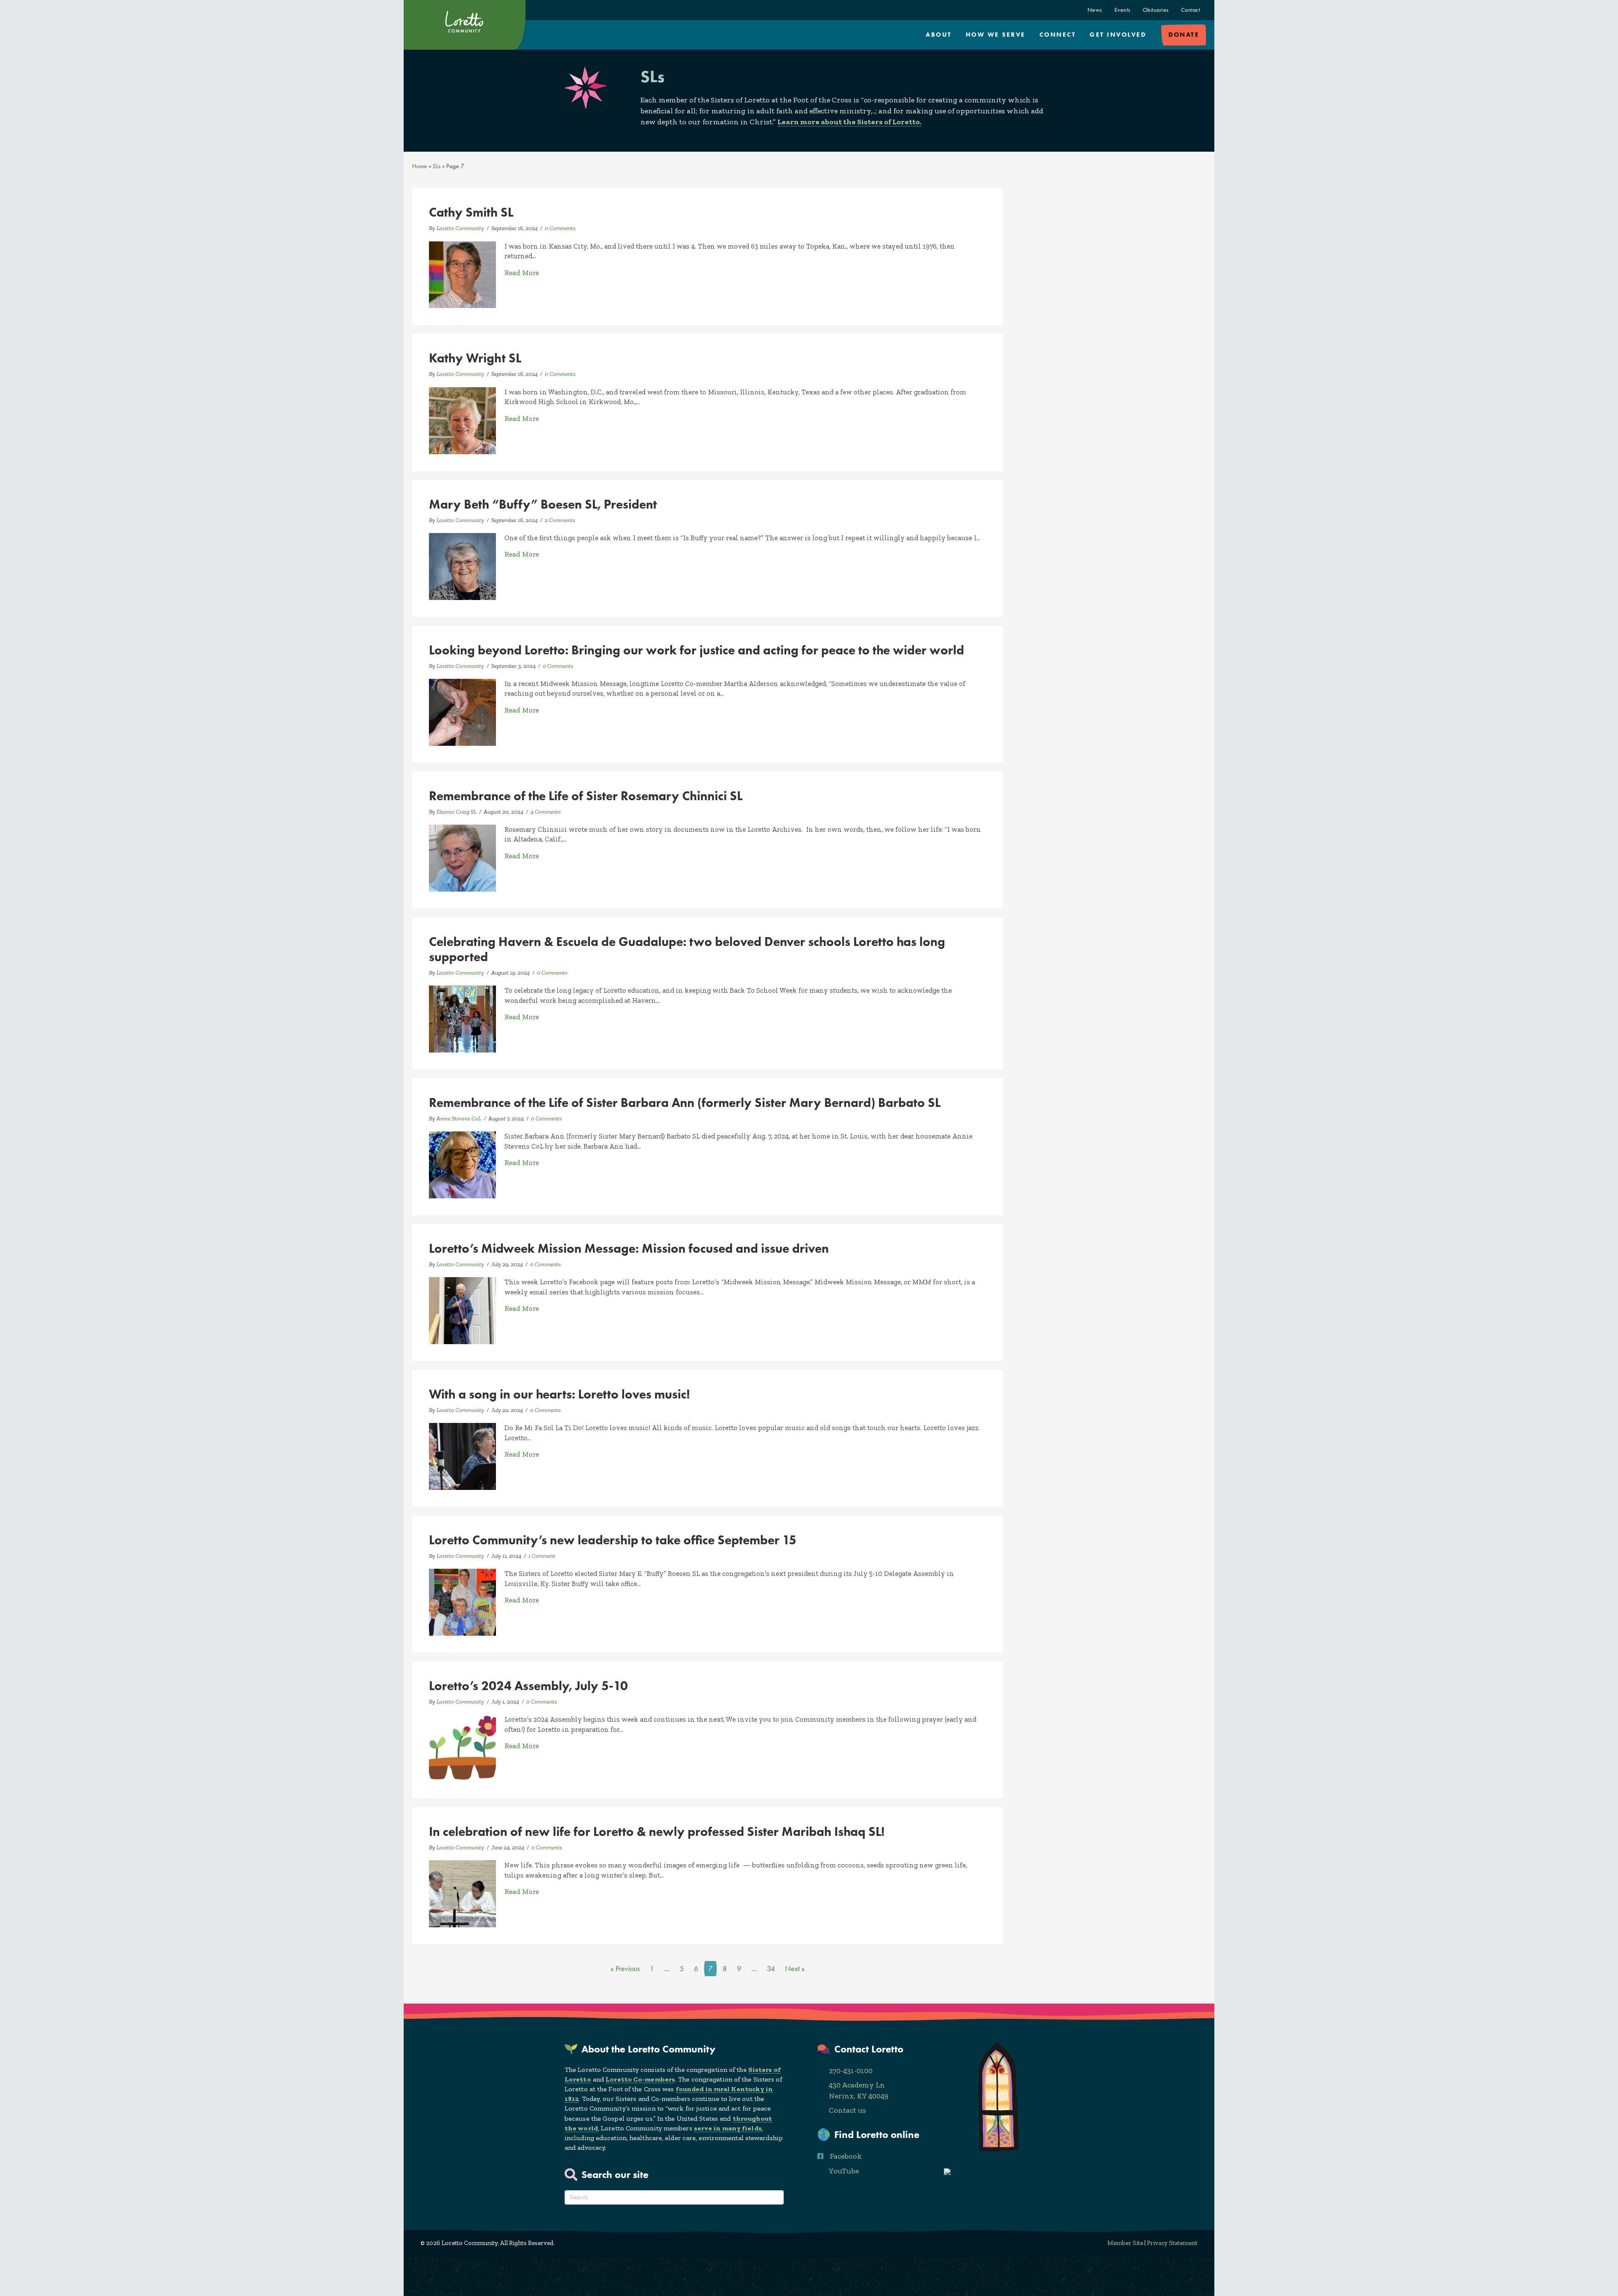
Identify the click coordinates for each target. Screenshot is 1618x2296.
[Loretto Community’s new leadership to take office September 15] (462, 1602)
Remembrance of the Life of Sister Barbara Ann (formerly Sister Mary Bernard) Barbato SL (685, 1102)
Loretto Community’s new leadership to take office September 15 (613, 1540)
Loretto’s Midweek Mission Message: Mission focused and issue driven (629, 1248)
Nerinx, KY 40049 (859, 2096)
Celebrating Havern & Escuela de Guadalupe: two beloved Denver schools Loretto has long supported (687, 949)
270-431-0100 (851, 2071)
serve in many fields (728, 2128)
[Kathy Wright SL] (462, 420)
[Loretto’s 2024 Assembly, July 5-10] (462, 1747)
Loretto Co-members (640, 2079)
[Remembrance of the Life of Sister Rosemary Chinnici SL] (462, 857)
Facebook (846, 2156)
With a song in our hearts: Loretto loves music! (559, 1394)
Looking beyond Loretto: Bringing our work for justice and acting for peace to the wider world (696, 650)
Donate (1184, 35)
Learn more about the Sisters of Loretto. (849, 122)
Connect (1058, 35)
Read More (522, 272)
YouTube (844, 2171)
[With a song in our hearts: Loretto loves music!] (462, 1455)
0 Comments (560, 228)
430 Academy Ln (857, 2085)
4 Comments (546, 812)
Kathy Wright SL (475, 358)
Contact (1191, 10)
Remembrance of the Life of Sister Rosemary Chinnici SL (586, 796)
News (1095, 10)
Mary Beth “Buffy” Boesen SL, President (543, 504)
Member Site (1125, 2243)
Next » (795, 1969)
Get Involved (1118, 35)
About (939, 35)
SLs (437, 166)
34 (771, 1969)
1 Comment (542, 1556)
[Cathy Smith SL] (462, 274)
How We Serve (996, 35)
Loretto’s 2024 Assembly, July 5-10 (528, 1686)
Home (419, 166)
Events (1122, 10)
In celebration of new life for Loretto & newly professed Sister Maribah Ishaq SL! (657, 1831)
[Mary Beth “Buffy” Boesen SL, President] (462, 565)
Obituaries (1156, 10)
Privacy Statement (1172, 2243)
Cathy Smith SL (471, 212)
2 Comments (560, 520)
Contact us (847, 2110)
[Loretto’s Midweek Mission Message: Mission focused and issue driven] (462, 1310)
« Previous (625, 1969)
